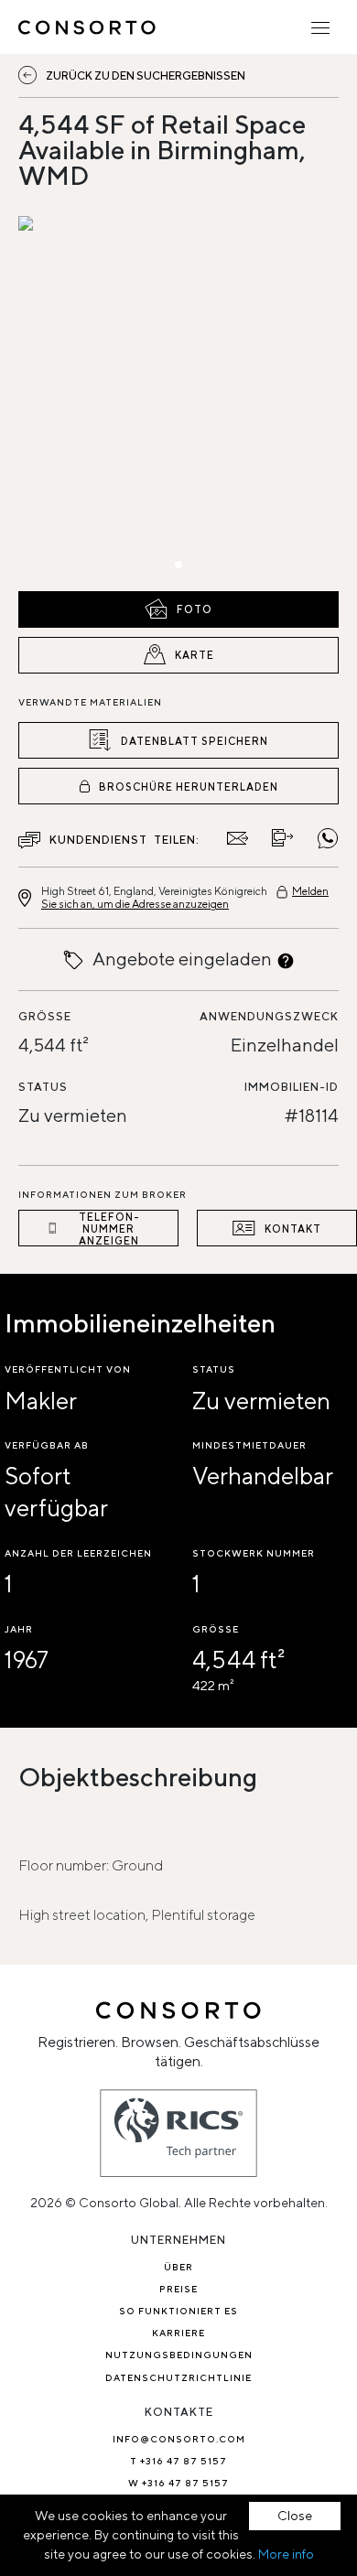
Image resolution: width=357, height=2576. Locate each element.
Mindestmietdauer (249, 1445)
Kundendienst (98, 840)
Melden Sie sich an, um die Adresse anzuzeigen (185, 897)
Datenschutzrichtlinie (178, 2377)
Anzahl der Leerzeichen (78, 1553)
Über (178, 2267)
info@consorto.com (179, 2439)
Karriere (178, 2333)
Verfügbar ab (47, 1445)
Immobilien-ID (292, 1087)
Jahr (19, 1629)
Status (43, 1087)
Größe (45, 1016)
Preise (178, 2289)
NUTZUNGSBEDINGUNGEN (179, 2355)
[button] (66, 399)
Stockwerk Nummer (254, 1553)
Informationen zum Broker (103, 1194)
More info (286, 2554)
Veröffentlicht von (68, 1369)
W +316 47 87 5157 (178, 2483)
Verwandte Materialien (90, 702)
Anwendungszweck (269, 1016)
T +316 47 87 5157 (178, 2461)
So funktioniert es (178, 2311)
